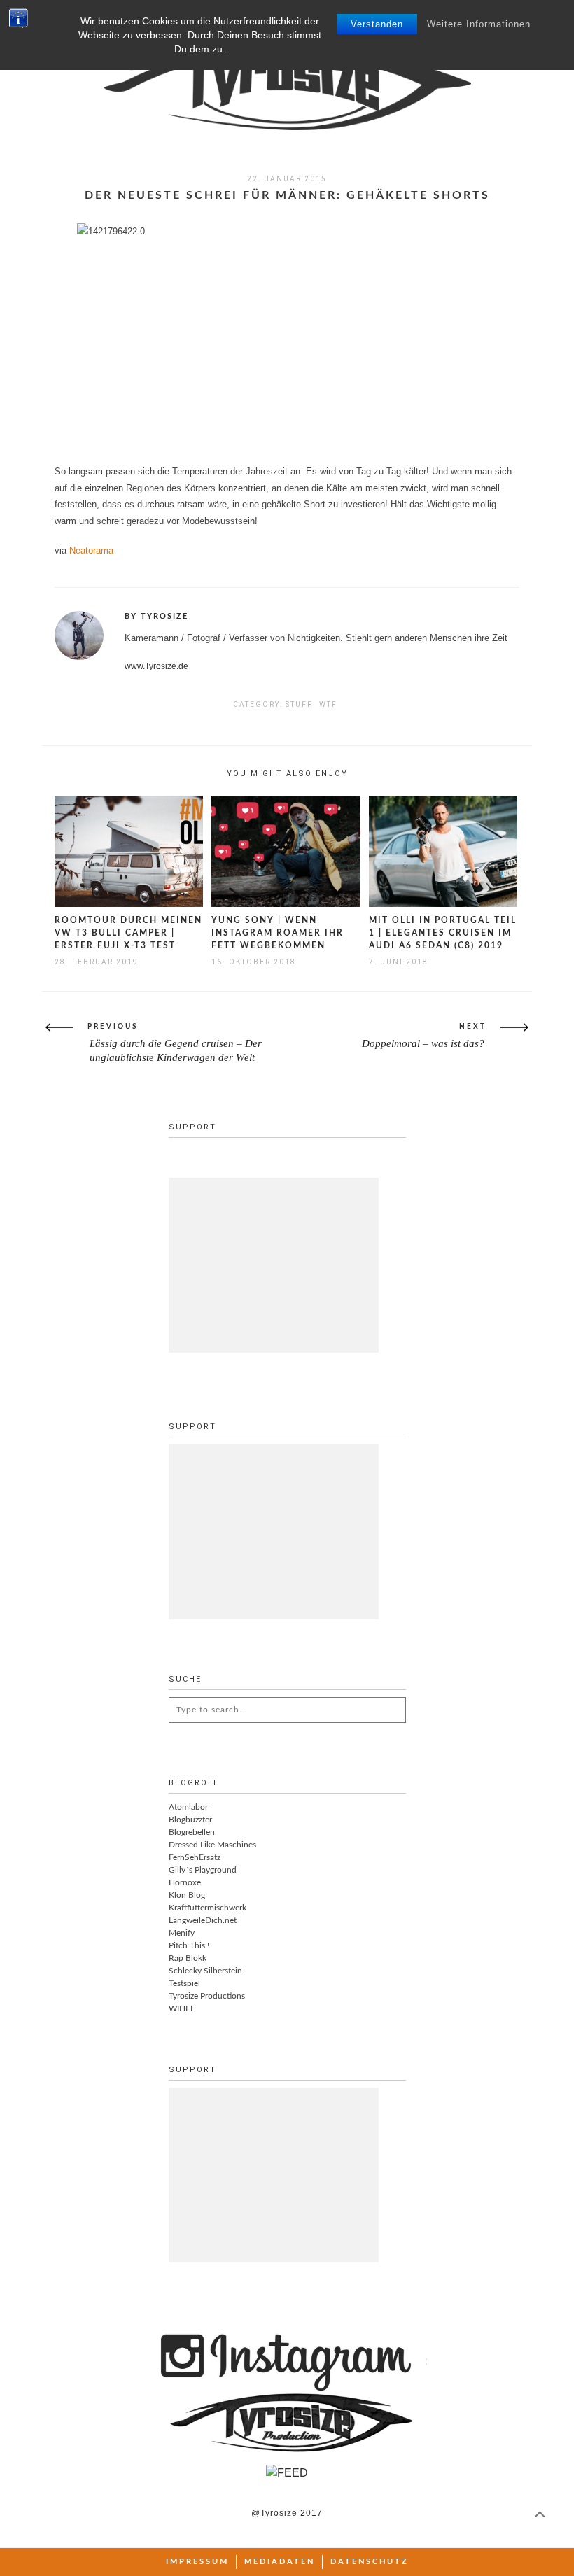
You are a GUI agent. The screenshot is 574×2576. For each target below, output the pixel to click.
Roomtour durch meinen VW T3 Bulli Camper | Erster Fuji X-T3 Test (128, 933)
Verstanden (377, 24)
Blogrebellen (192, 1832)
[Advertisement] (274, 1265)
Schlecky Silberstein (205, 1971)
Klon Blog (187, 1895)
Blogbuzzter (190, 1820)
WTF (328, 704)
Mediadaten (280, 2562)
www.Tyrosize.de (156, 666)
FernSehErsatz (195, 1857)
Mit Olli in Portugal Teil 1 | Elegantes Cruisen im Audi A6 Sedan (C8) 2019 (443, 933)
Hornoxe (185, 1882)
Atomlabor (188, 1807)
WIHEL (182, 2008)
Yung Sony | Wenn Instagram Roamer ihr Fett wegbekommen (278, 933)
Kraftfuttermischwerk (208, 1908)
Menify (182, 1933)
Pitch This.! (189, 1945)
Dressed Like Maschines (212, 1845)
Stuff (299, 704)
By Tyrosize (156, 616)
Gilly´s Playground (203, 1870)
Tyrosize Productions (207, 1996)
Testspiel (184, 1983)
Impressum (197, 2562)
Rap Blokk (188, 1958)
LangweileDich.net (203, 1920)
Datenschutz (370, 2562)
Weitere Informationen (479, 24)
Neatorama (91, 550)
